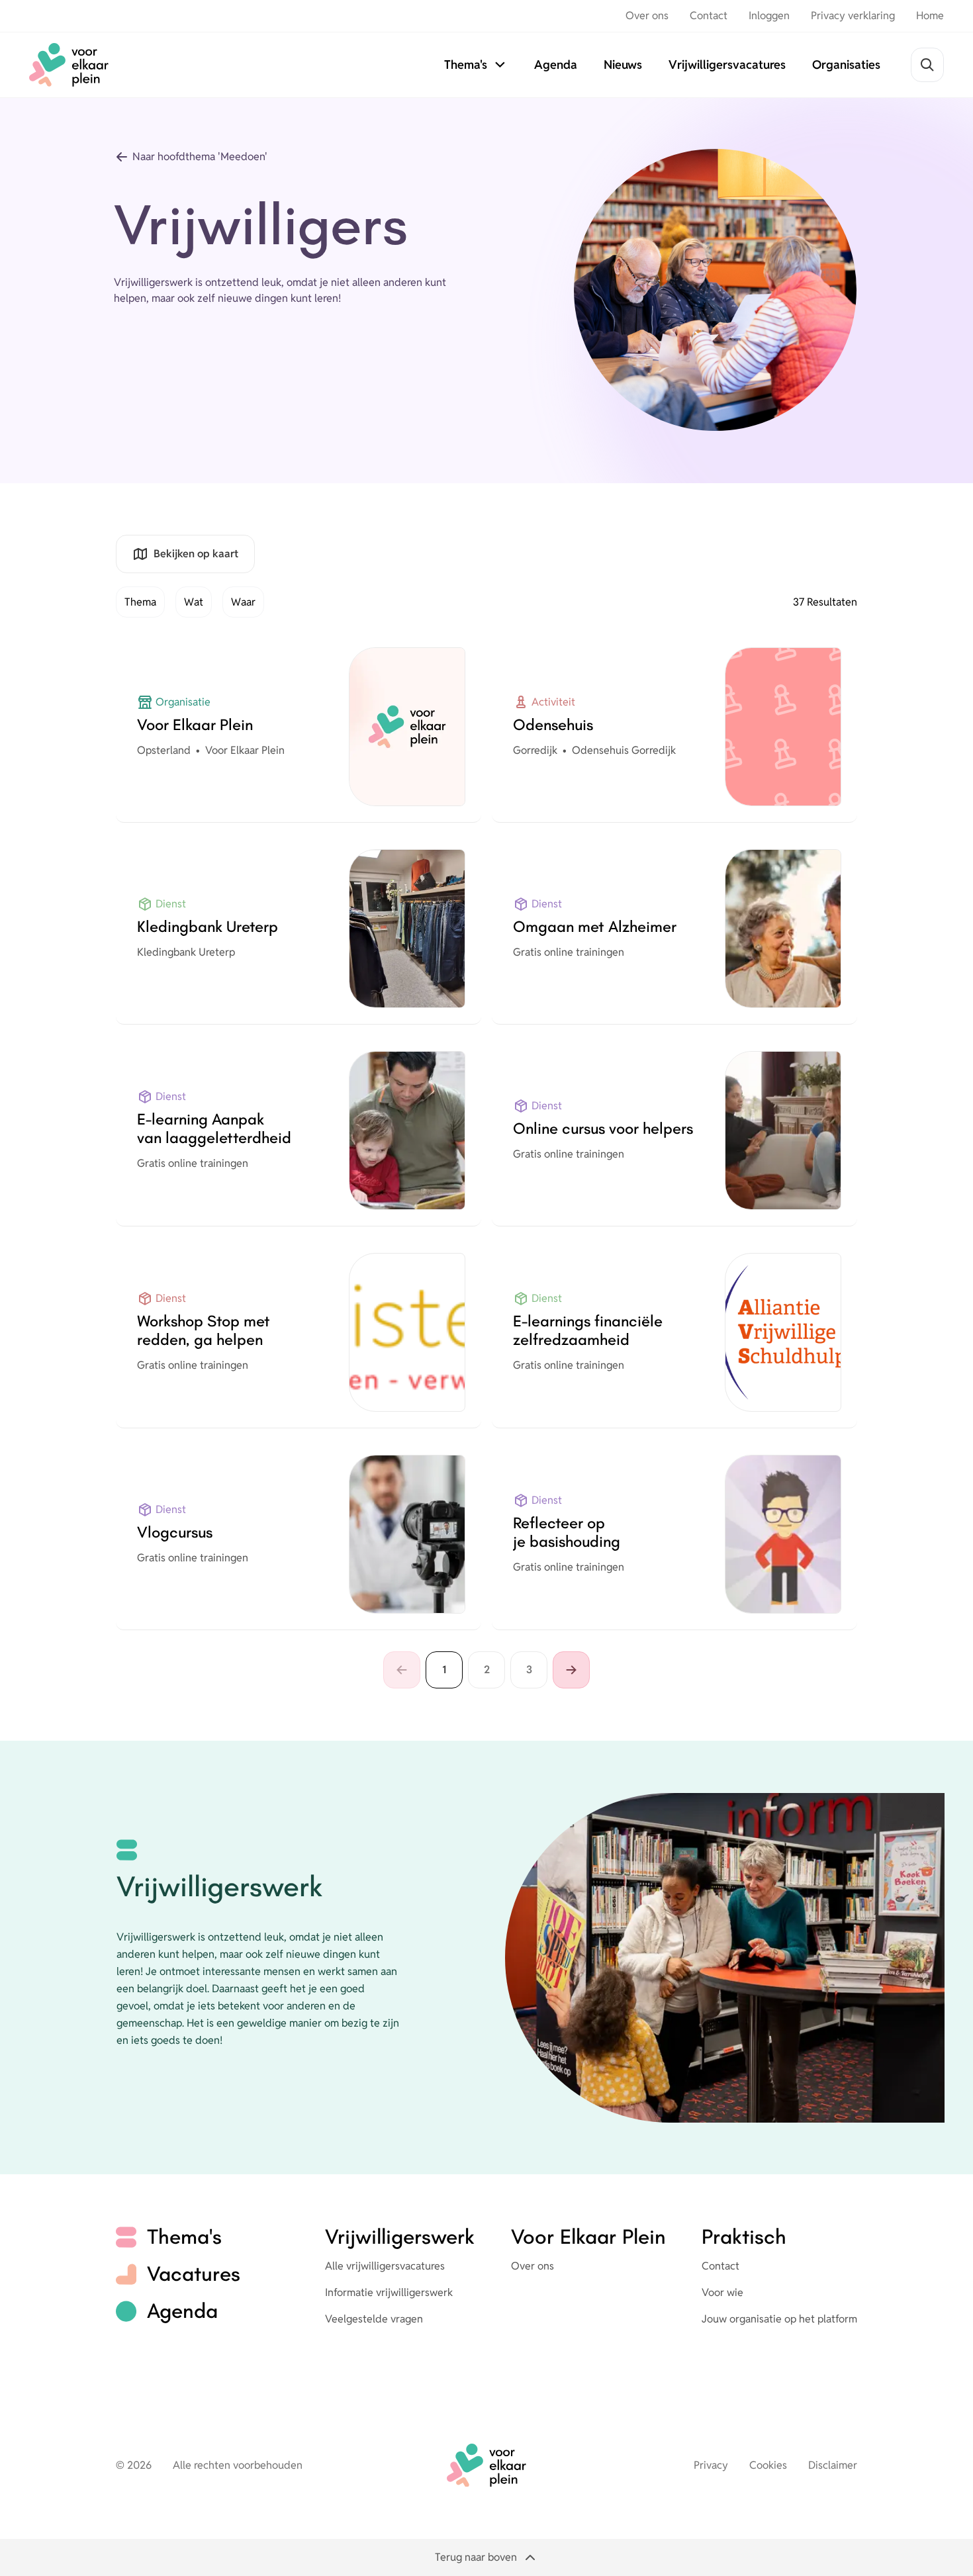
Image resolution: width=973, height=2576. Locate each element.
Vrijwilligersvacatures (727, 65)
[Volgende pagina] (571, 1670)
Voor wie (722, 2292)
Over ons (647, 16)
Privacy (711, 2465)
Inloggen (769, 16)
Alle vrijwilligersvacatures (385, 2266)
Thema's (466, 65)
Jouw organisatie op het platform (779, 2319)
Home (930, 16)
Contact (709, 16)
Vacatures (194, 2274)
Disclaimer (833, 2465)
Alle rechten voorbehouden (238, 2465)
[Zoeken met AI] (927, 65)
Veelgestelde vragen (374, 2319)
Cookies (768, 2465)
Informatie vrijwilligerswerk (389, 2292)
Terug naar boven (476, 2557)
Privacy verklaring (853, 16)
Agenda (556, 65)
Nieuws (623, 65)
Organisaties (846, 65)
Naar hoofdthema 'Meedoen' (200, 157)
